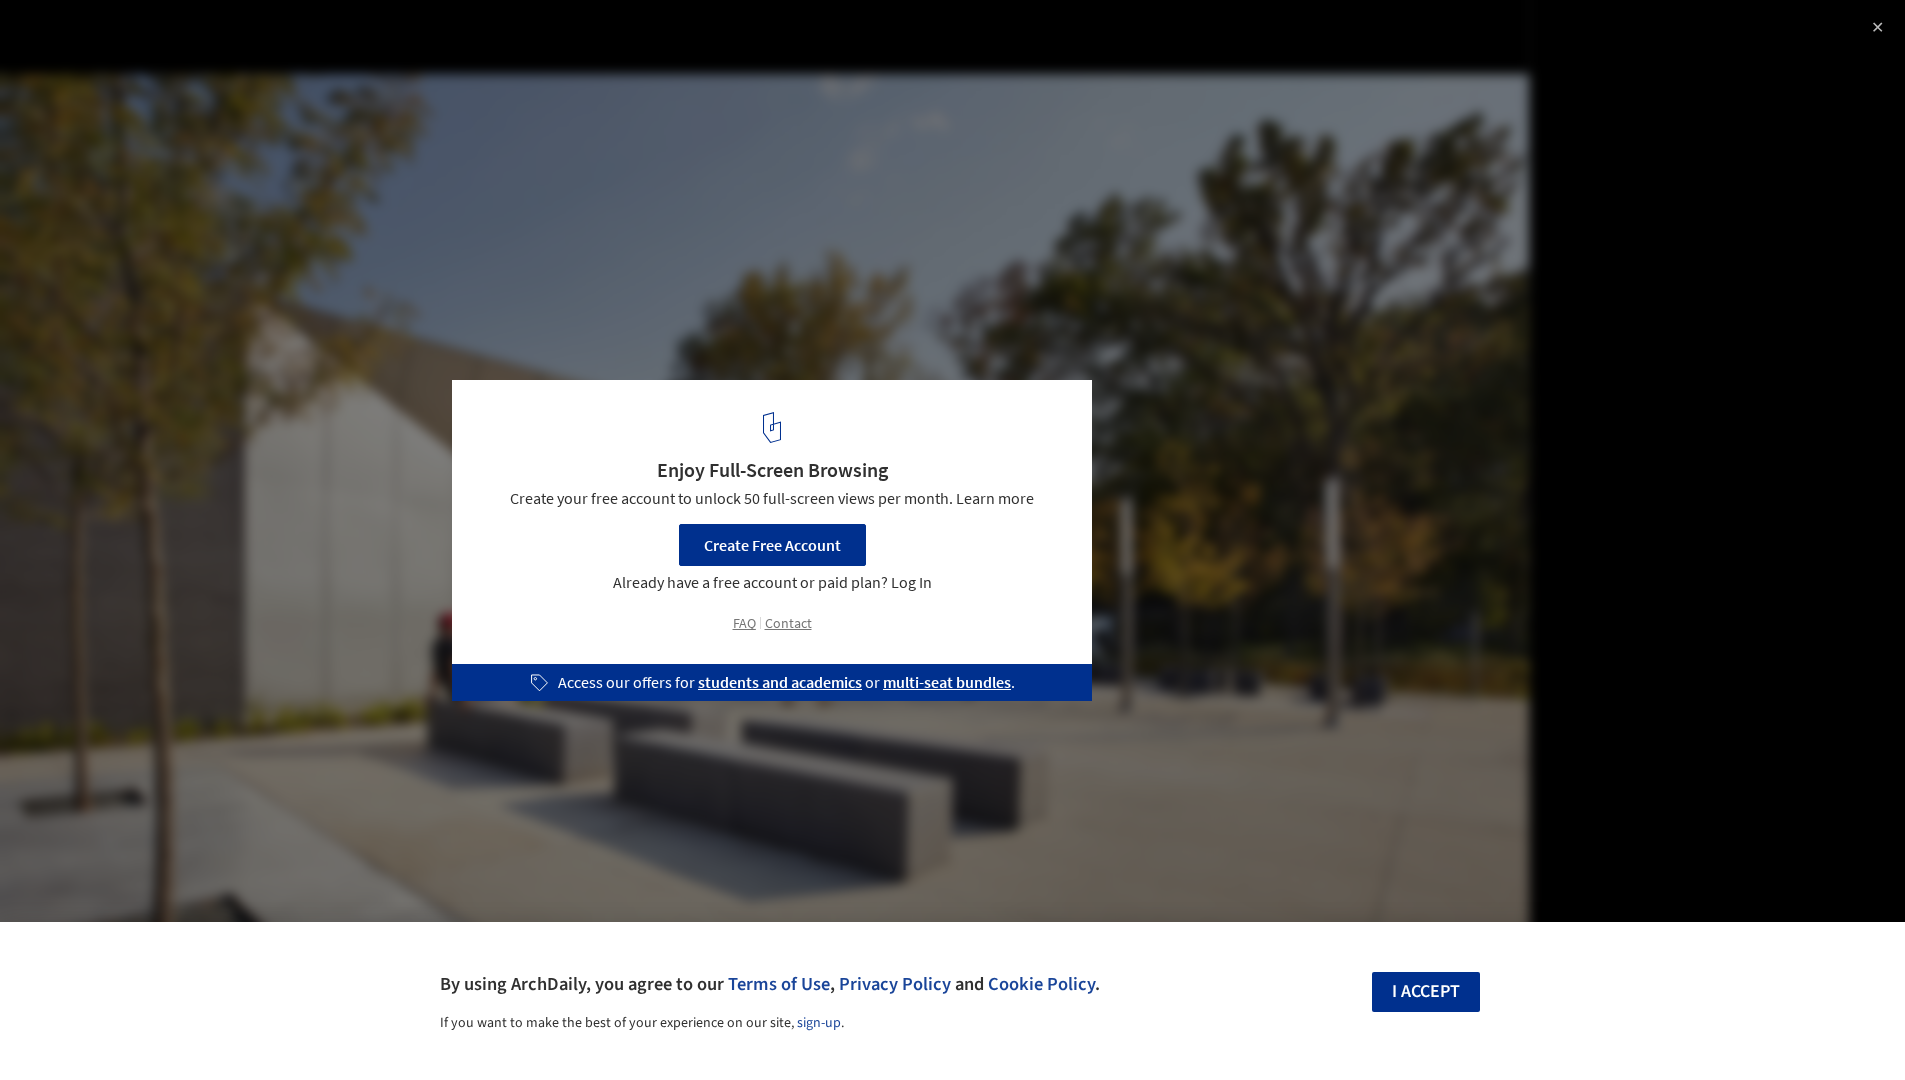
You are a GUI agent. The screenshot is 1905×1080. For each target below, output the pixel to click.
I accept (1426, 991)
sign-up (819, 1023)
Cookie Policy (1041, 984)
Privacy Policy (895, 984)
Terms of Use (779, 984)
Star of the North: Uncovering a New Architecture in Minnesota (280, 53)
